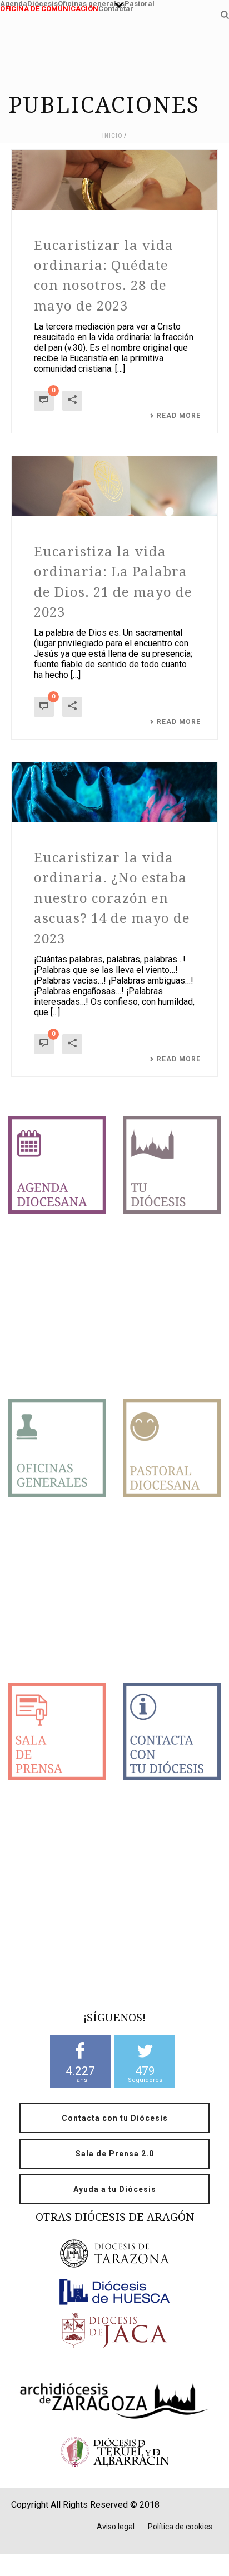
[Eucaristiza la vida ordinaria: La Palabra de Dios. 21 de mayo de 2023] (114, 486)
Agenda (14, 3)
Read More (179, 416)
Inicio (112, 136)
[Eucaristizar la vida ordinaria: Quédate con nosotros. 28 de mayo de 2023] (114, 180)
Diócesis (43, 3)
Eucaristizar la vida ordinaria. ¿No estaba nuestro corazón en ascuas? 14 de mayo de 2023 (112, 898)
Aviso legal (116, 2527)
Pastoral (140, 3)
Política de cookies (180, 2527)
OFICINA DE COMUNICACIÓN (49, 8)
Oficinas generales (91, 3)
